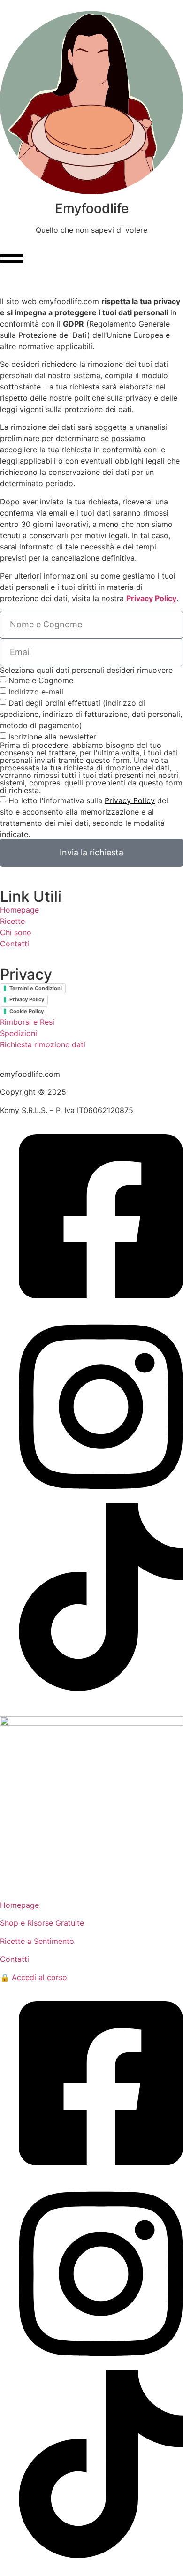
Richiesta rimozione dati (43, 1044)
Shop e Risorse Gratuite (42, 1923)
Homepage (19, 910)
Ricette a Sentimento (37, 1941)
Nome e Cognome (41, 680)
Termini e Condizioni (36, 988)
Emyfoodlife (92, 208)
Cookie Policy (27, 1011)
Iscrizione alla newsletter (52, 736)
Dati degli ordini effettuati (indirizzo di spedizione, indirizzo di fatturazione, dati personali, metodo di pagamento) (91, 714)
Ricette (12, 921)
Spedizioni (19, 1033)
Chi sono (16, 932)
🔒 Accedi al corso (34, 1977)
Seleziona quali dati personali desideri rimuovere (86, 670)
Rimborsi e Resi (27, 1022)
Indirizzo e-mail (36, 691)
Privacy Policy (151, 598)
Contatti (15, 944)
